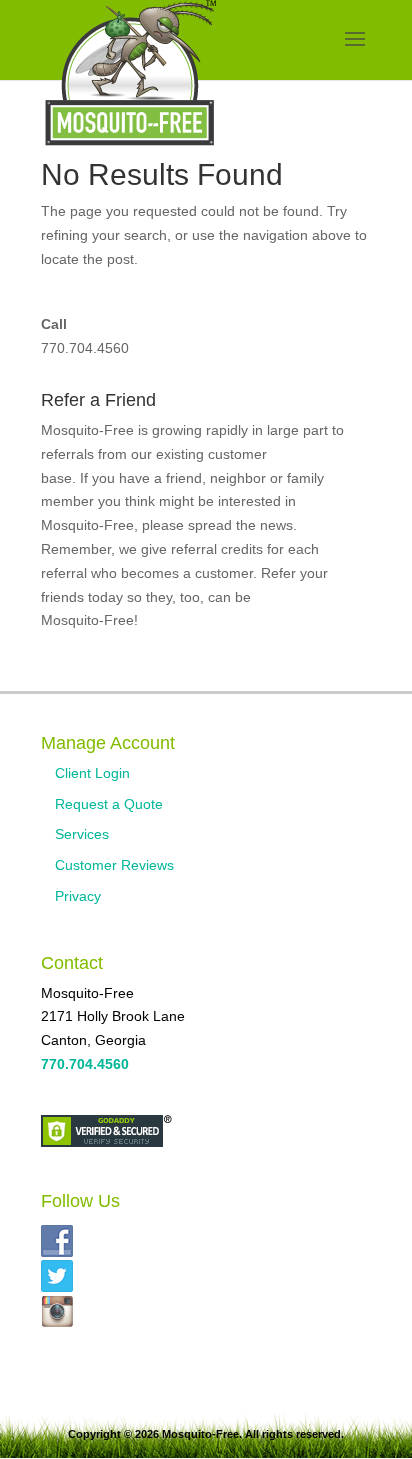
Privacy (78, 896)
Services (82, 834)
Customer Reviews (114, 865)
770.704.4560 (85, 348)
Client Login (92, 773)
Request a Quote (109, 804)
